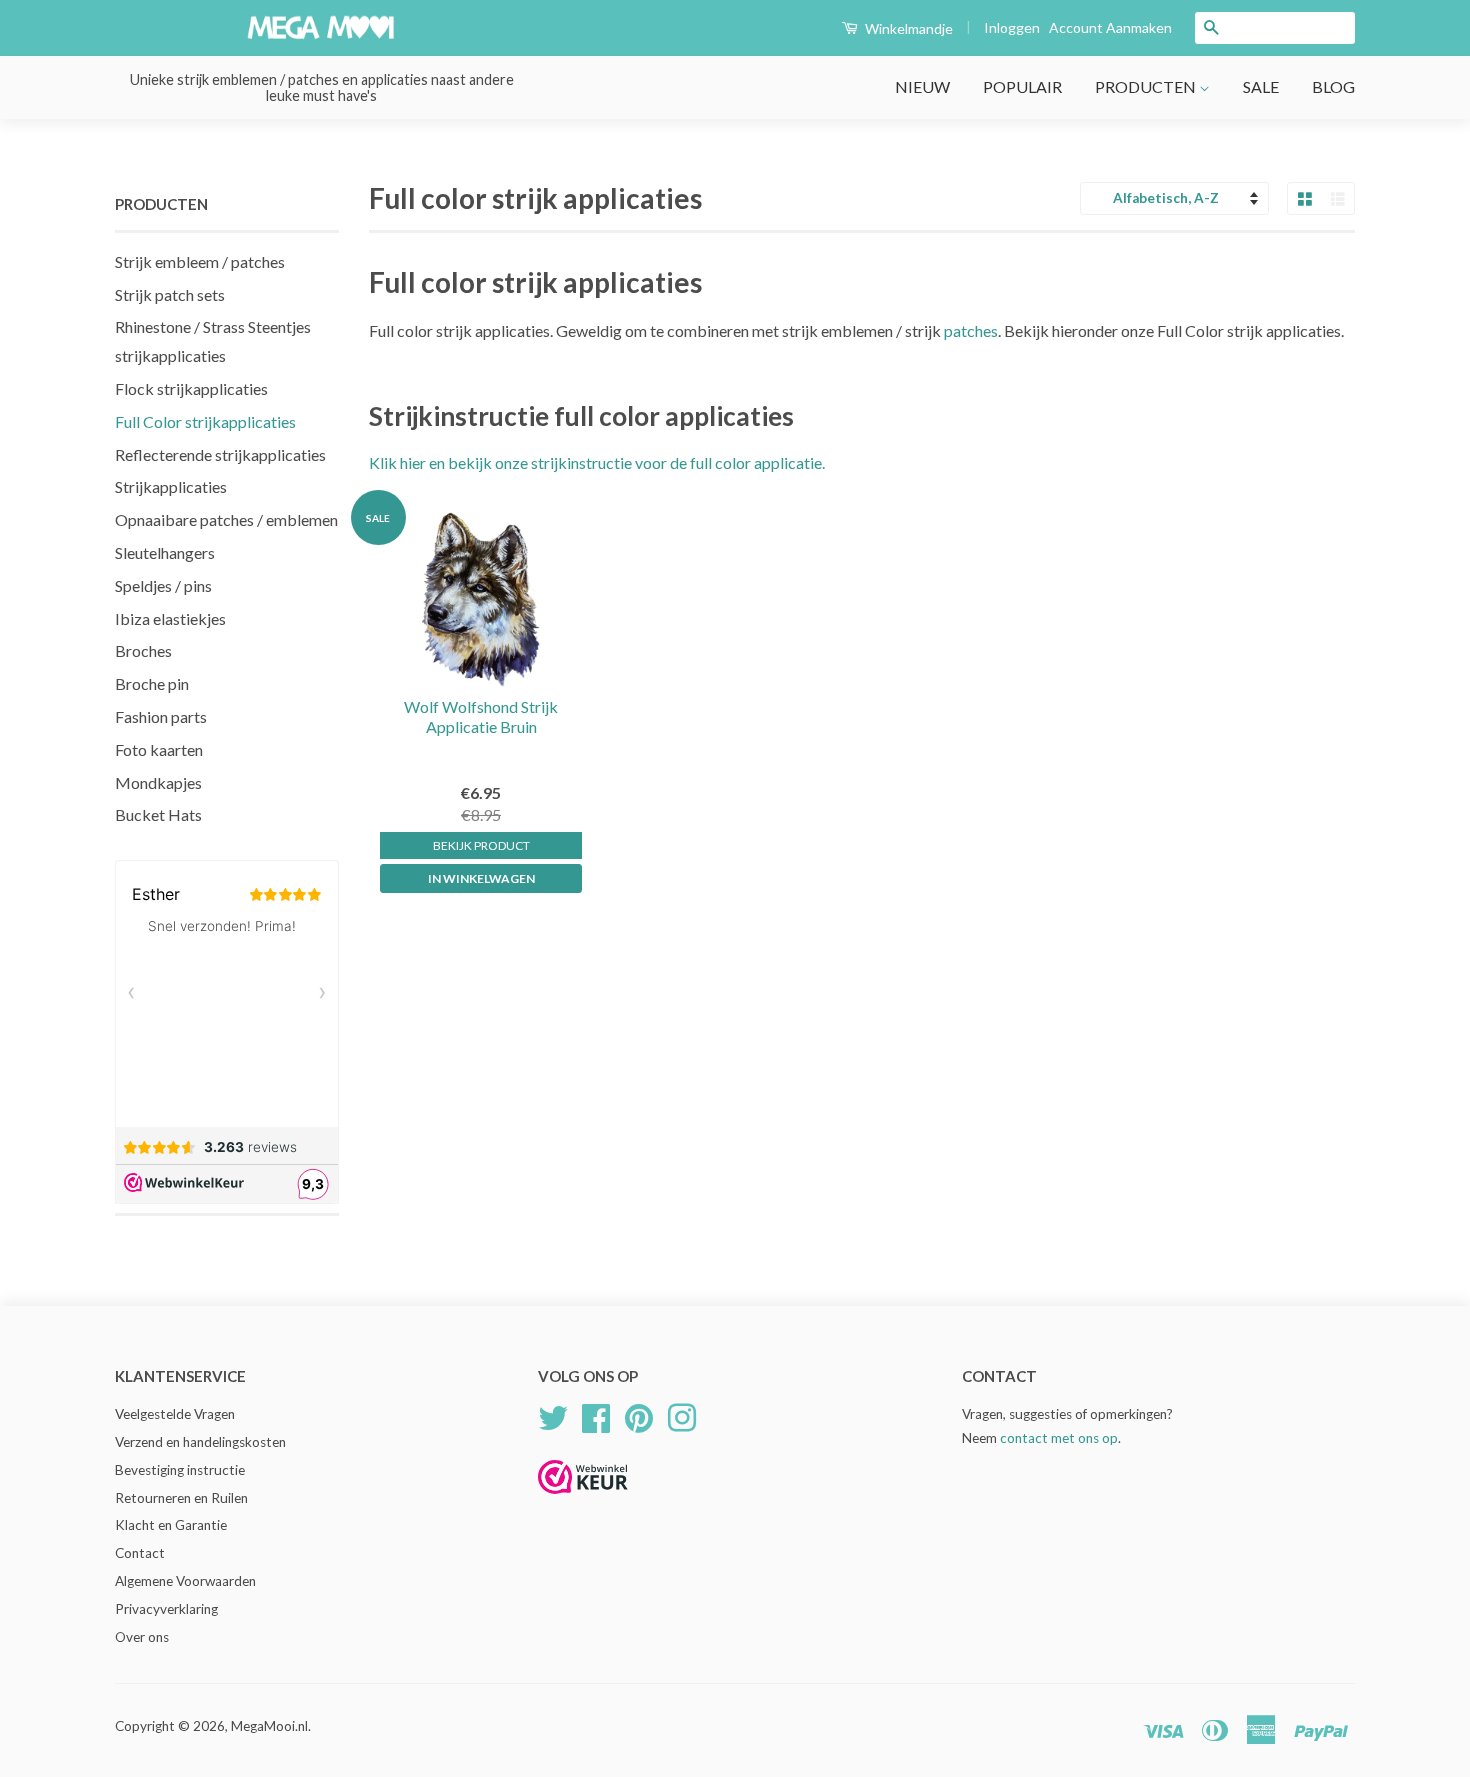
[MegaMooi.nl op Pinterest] (639, 1415)
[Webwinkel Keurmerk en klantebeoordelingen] (583, 1500)
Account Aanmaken (1110, 27)
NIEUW (922, 86)
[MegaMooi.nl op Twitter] (553, 1415)
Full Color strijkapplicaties (205, 421)
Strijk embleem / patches (200, 261)
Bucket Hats (158, 814)
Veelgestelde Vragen (175, 1414)
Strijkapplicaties (171, 486)
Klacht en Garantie (171, 1525)
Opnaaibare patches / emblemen (226, 519)
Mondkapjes (158, 782)
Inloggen (1012, 27)
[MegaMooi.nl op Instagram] (682, 1415)
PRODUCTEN (1147, 86)
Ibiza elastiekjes (170, 618)
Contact (140, 1553)
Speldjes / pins (163, 585)
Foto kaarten (159, 749)
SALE (1261, 86)
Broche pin (152, 683)
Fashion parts (161, 716)
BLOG (1333, 86)
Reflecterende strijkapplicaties (220, 454)
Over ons (142, 1637)
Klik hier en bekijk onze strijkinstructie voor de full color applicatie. (597, 462)
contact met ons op (1059, 1438)
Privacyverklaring (166, 1609)
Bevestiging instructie (180, 1470)
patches (971, 330)
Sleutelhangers (165, 552)
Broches (143, 650)
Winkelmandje (907, 28)
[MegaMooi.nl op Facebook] (596, 1415)
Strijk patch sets (170, 294)
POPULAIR (1022, 86)
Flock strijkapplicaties (191, 388)
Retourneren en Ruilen (181, 1498)
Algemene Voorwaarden (185, 1581)
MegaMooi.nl (269, 1726)
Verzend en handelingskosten (200, 1442)
